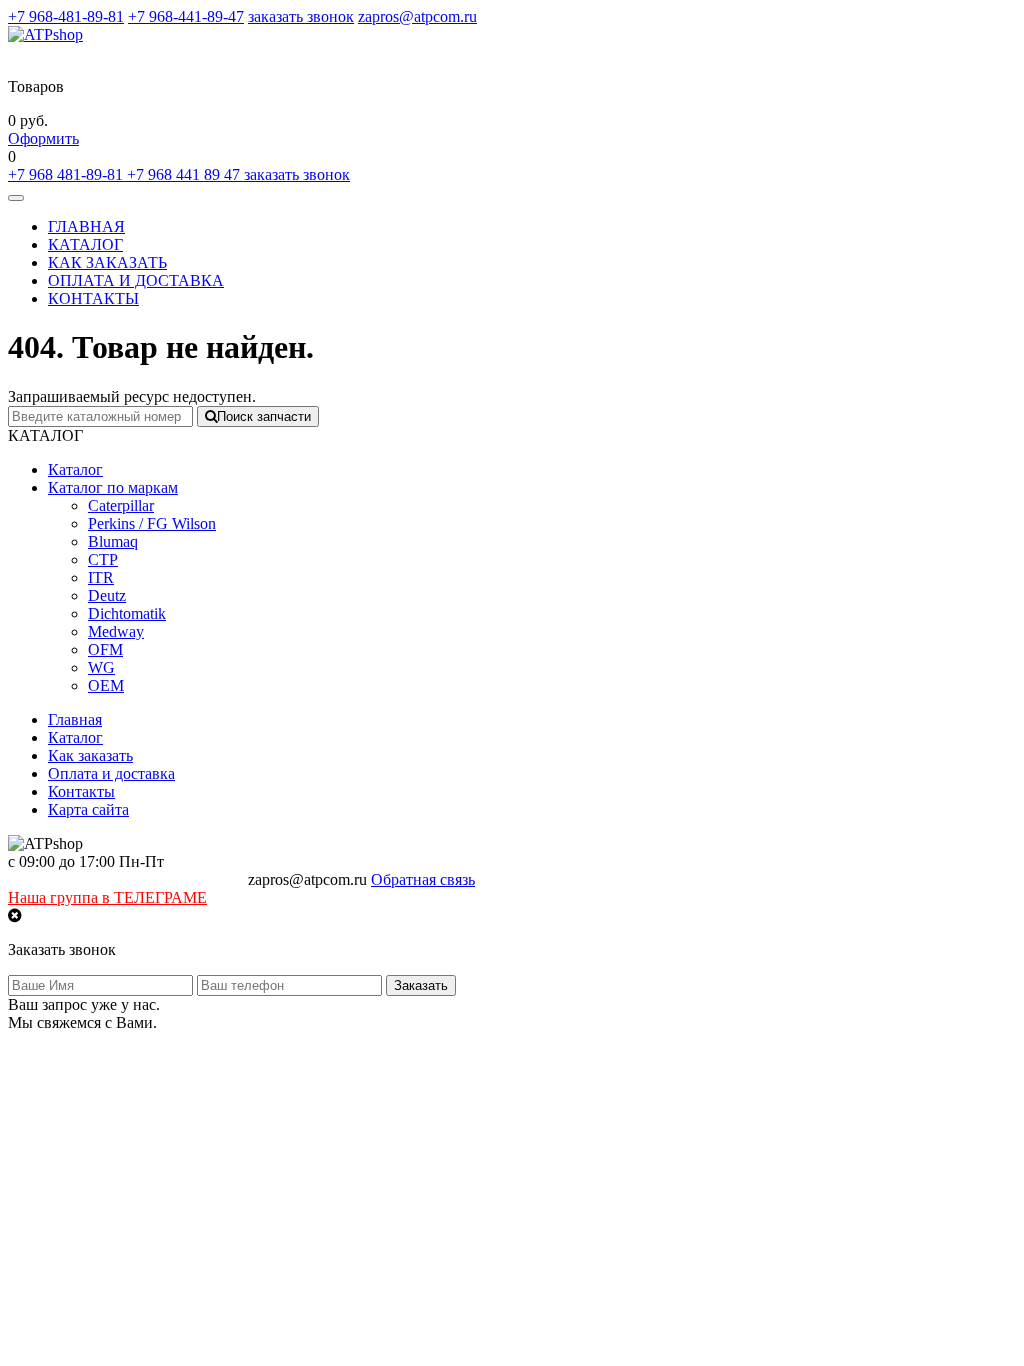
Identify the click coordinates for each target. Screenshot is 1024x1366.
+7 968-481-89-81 (66, 16)
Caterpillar (121, 505)
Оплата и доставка (111, 773)
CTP (103, 559)
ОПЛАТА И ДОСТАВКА (136, 280)
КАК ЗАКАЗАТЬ (107, 262)
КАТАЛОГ (85, 244)
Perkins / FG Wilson (152, 523)
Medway (116, 631)
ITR (101, 577)
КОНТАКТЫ (93, 298)
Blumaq (113, 541)
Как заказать (90, 755)
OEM (106, 685)
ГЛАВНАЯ (86, 226)
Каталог (75, 469)
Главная (75, 719)
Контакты (81, 791)
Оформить (43, 138)
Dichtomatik (127, 613)
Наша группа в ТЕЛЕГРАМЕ (107, 897)
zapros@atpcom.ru (417, 16)
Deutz (107, 595)
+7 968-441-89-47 (186, 16)
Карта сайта (88, 809)
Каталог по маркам (113, 487)
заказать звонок (301, 16)
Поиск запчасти (264, 416)
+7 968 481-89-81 (67, 174)
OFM (105, 649)
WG (101, 667)
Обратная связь (423, 879)
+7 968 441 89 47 (185, 174)
